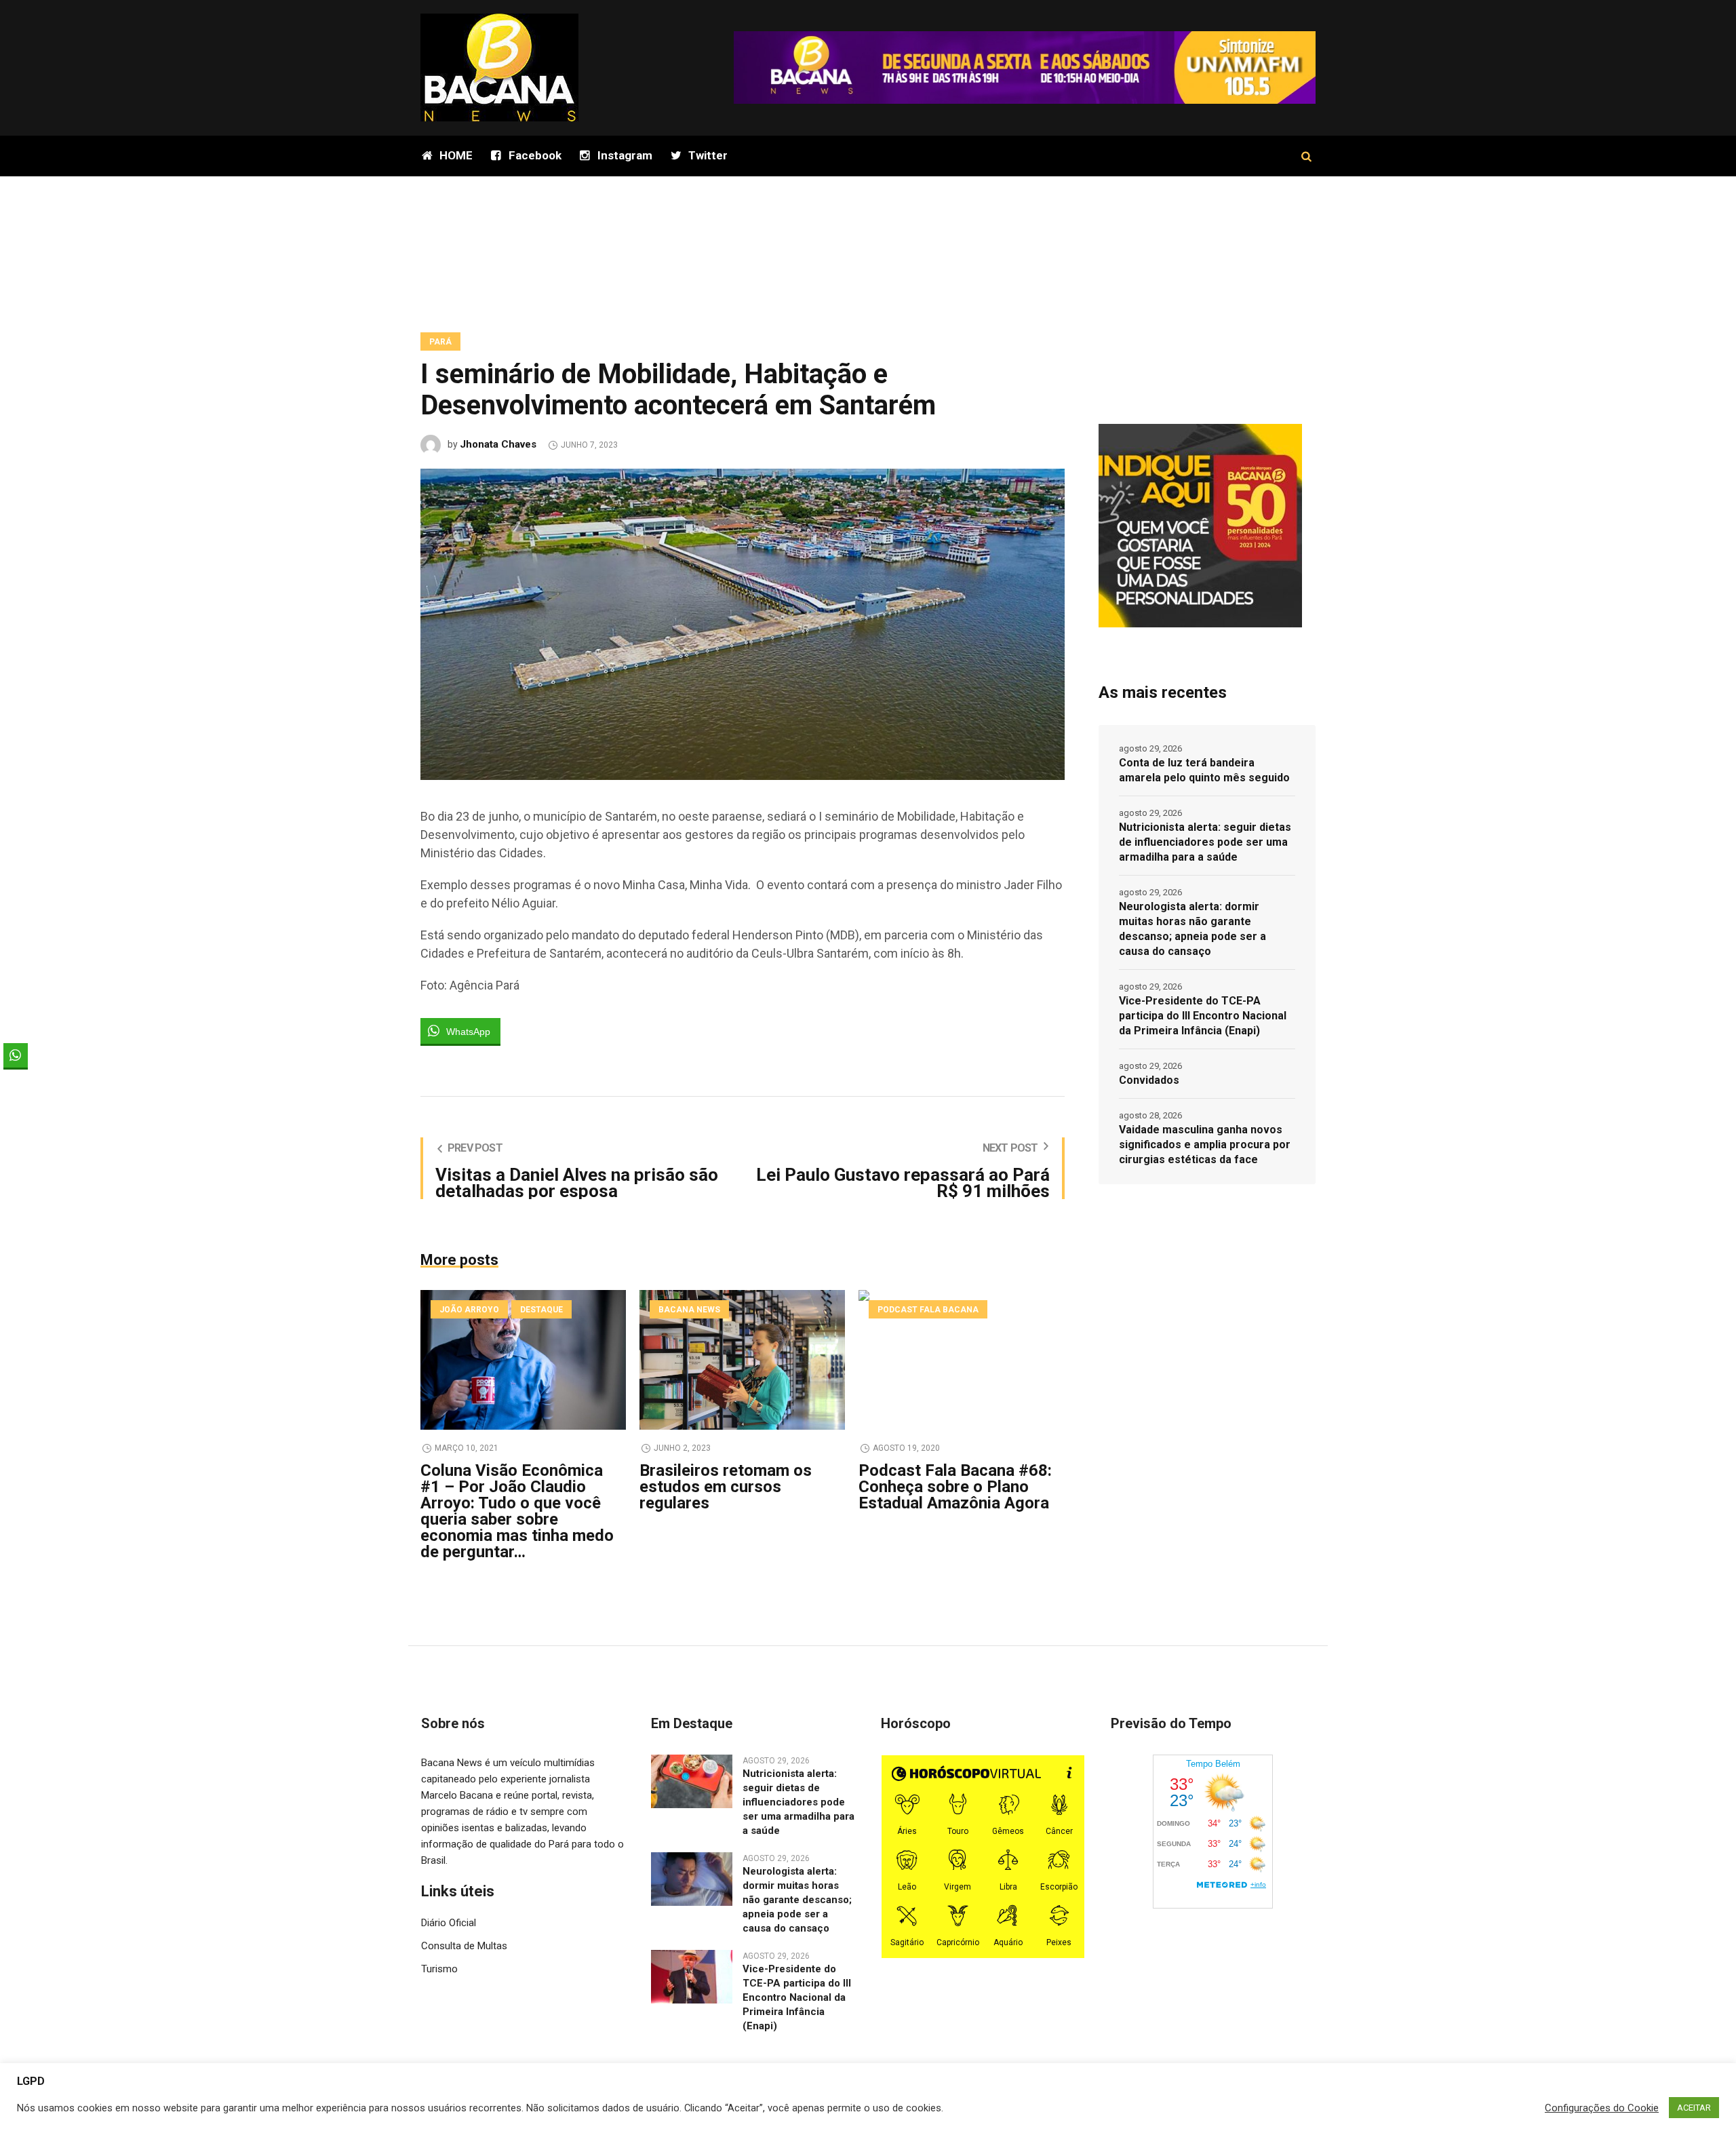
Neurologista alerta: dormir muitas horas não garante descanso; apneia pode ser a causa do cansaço (1192, 929)
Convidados (1149, 1080)
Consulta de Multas (464, 1946)
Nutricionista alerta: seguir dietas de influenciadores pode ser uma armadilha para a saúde (1205, 842)
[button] (16, 1082)
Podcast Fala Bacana (928, 1310)
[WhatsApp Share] (16, 1055)
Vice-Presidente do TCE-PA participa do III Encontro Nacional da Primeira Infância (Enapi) (1203, 1016)
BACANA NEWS (689, 1310)
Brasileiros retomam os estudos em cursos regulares (726, 1487)
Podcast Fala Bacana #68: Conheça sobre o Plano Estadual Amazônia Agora (955, 1487)
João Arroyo (469, 1310)
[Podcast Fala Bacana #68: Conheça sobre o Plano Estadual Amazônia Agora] (961, 1360)
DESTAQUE (541, 1310)
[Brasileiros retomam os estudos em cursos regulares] (742, 1360)
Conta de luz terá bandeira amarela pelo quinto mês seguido (1204, 770)
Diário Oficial (449, 1923)
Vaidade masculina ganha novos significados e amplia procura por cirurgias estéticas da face (1205, 1145)
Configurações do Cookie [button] (1602, 2108)
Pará (440, 342)
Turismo (439, 1969)
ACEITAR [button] (1694, 2108)
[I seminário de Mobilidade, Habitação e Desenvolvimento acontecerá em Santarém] (743, 623)
